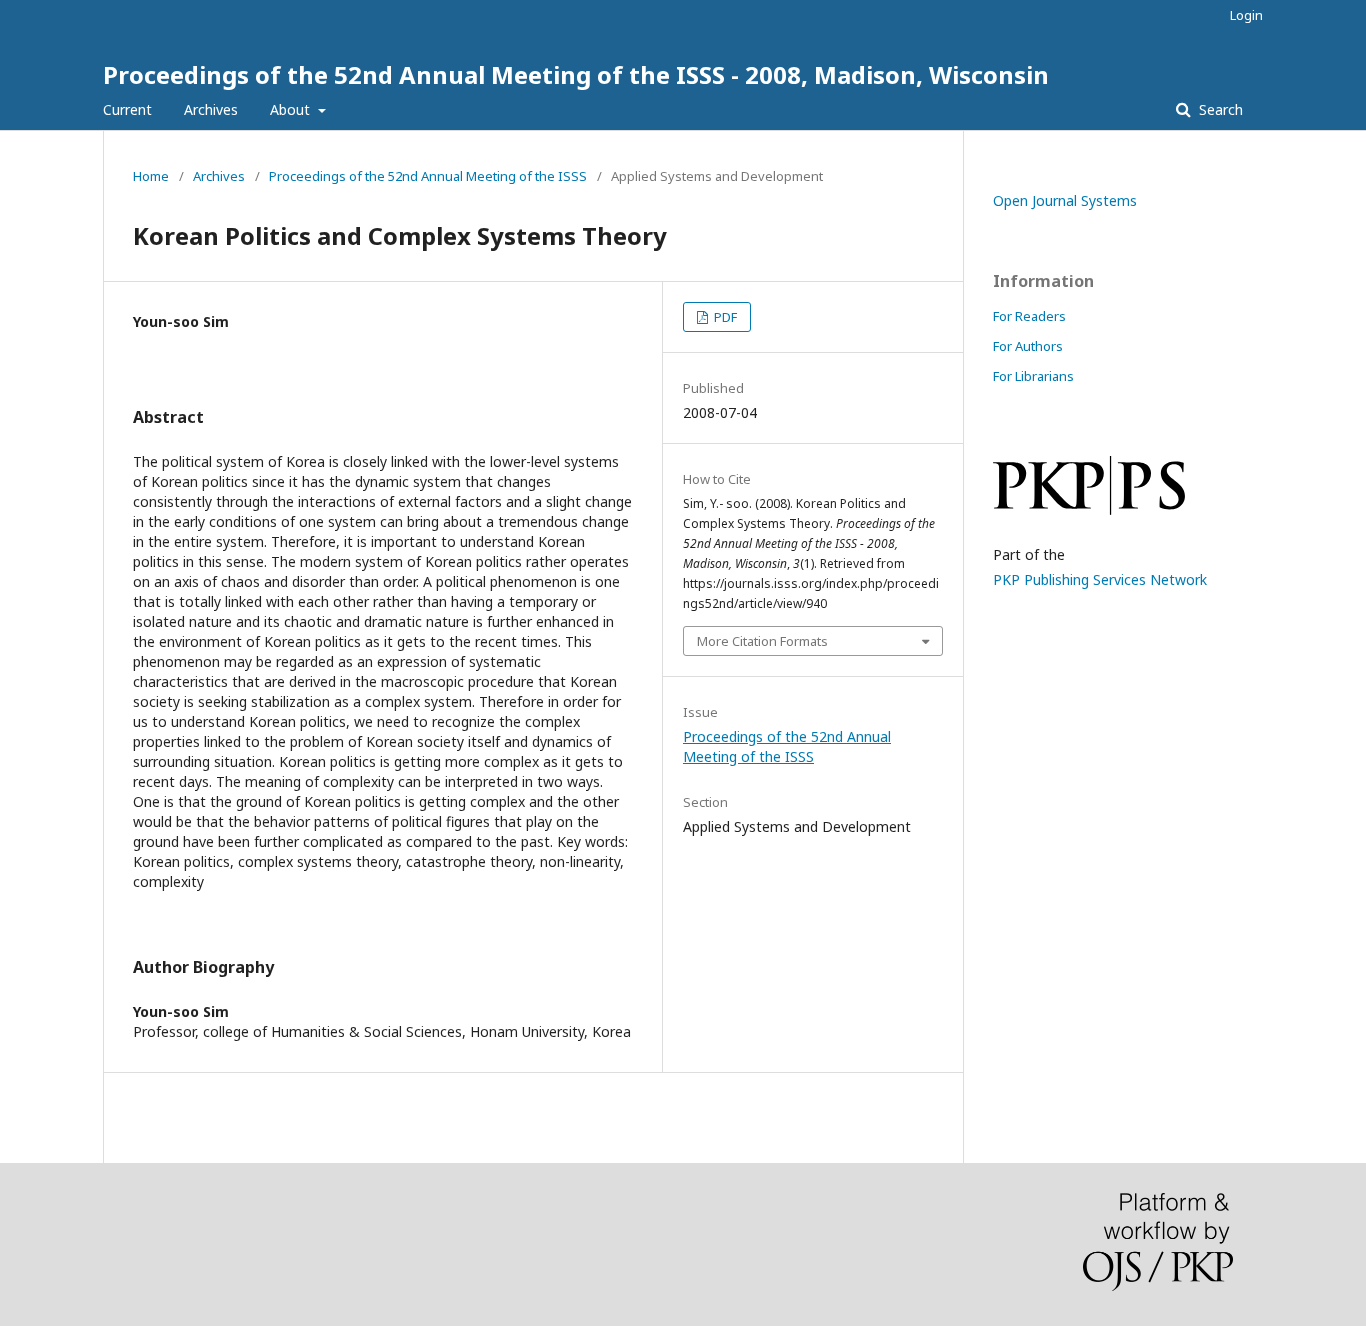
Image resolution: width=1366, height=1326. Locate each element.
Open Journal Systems (1065, 200)
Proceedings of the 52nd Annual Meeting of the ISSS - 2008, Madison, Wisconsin (576, 74)
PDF (724, 317)
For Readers (1029, 316)
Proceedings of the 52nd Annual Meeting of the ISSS (428, 176)
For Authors (1028, 346)
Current (127, 109)
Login (1246, 15)
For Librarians (1033, 376)
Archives (211, 109)
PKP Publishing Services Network (1100, 579)
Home (151, 176)
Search (1219, 109)
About (292, 109)
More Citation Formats (762, 641)
